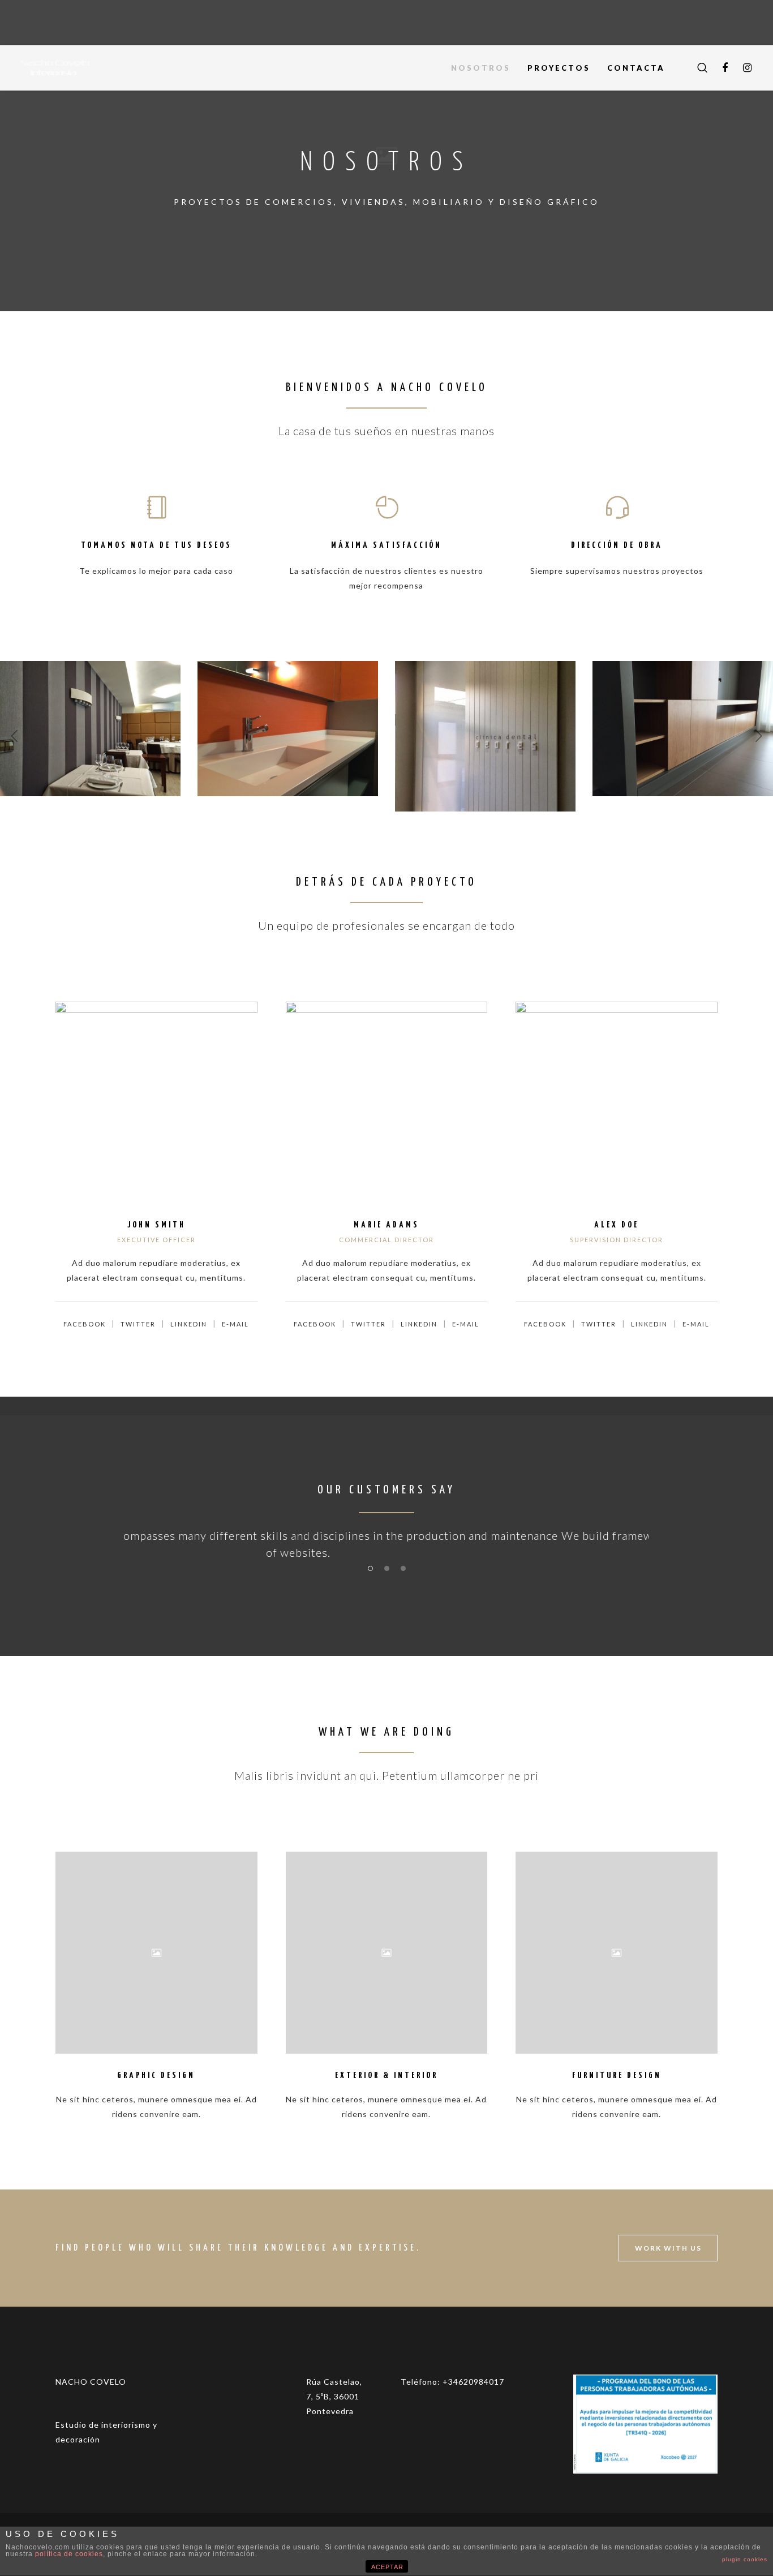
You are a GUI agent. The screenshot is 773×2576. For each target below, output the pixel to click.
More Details (91, 746)
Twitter (138, 1324)
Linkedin (189, 1324)
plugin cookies (745, 2559)
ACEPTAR (387, 2567)
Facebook (85, 1324)
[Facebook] (725, 68)
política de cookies (69, 2554)
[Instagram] (748, 68)
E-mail (235, 1324)
